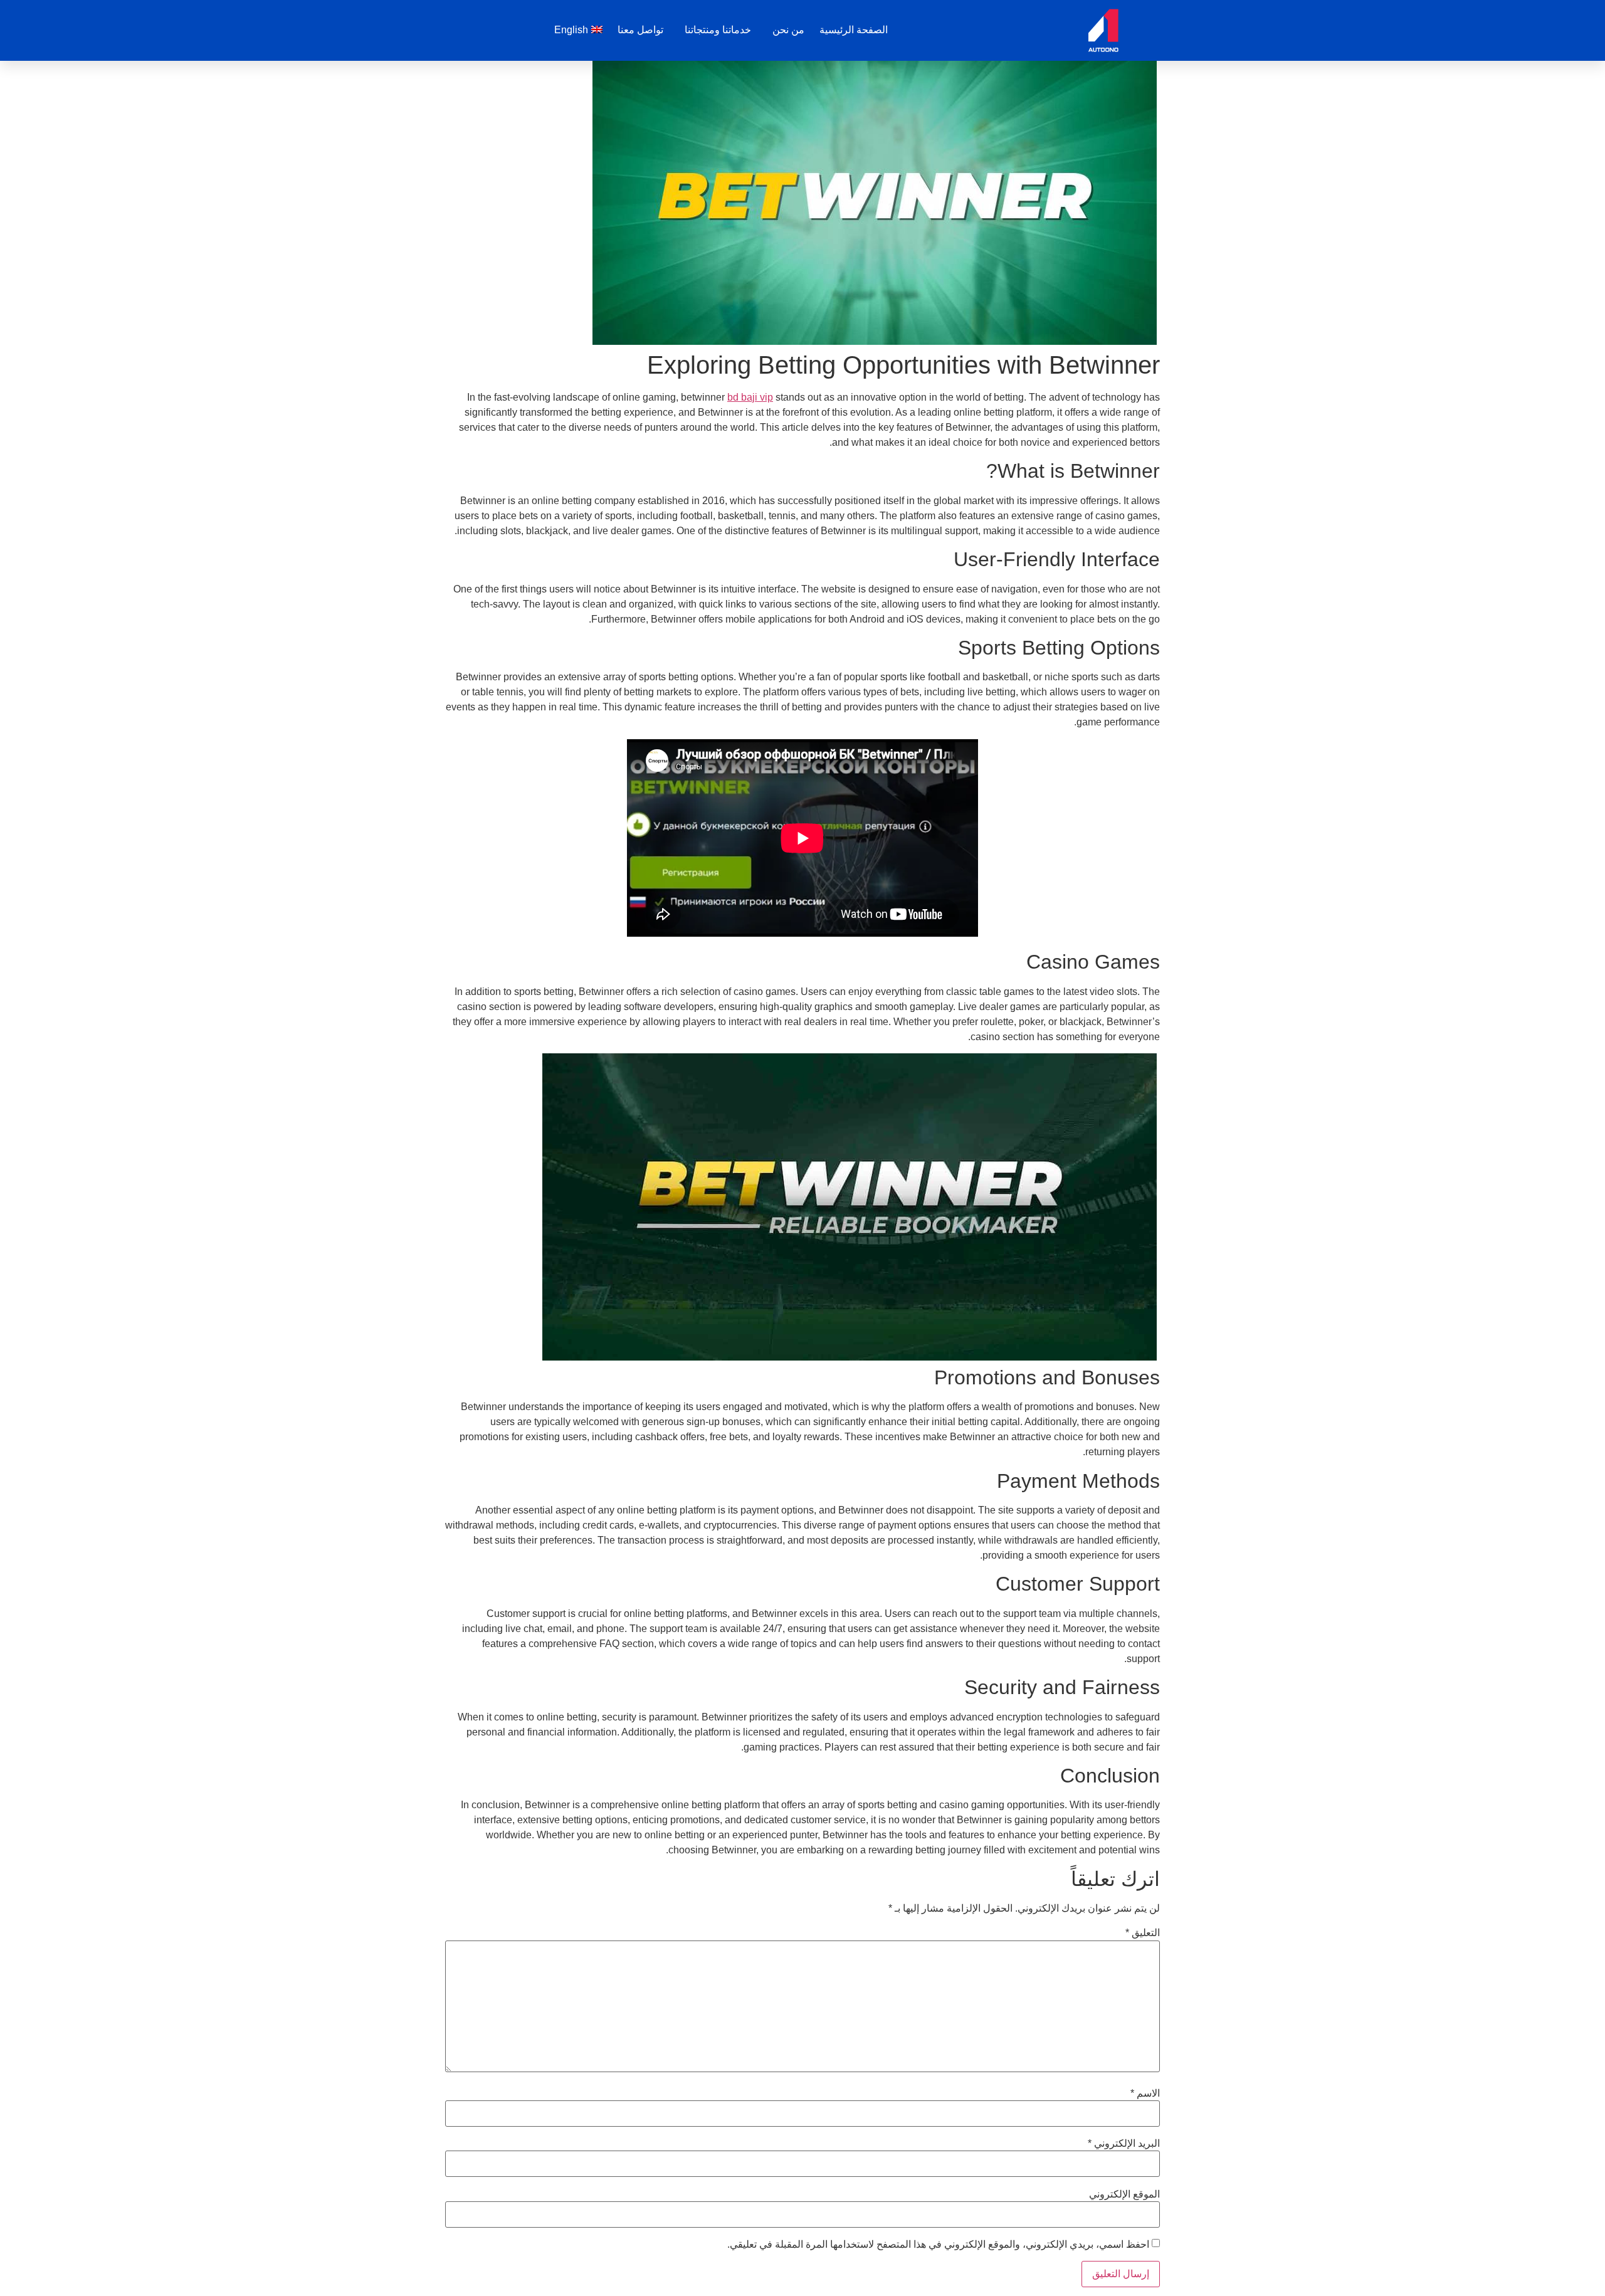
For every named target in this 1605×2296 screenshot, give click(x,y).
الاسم (1145, 2093)
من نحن (788, 30)
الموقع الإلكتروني (1124, 2194)
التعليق (1143, 1933)
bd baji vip (750, 397)
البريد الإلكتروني (1124, 2144)
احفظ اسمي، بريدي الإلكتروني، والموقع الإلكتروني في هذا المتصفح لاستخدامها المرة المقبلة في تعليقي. (938, 2245)
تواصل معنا (640, 30)
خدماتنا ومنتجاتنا (718, 30)
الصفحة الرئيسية (854, 30)
